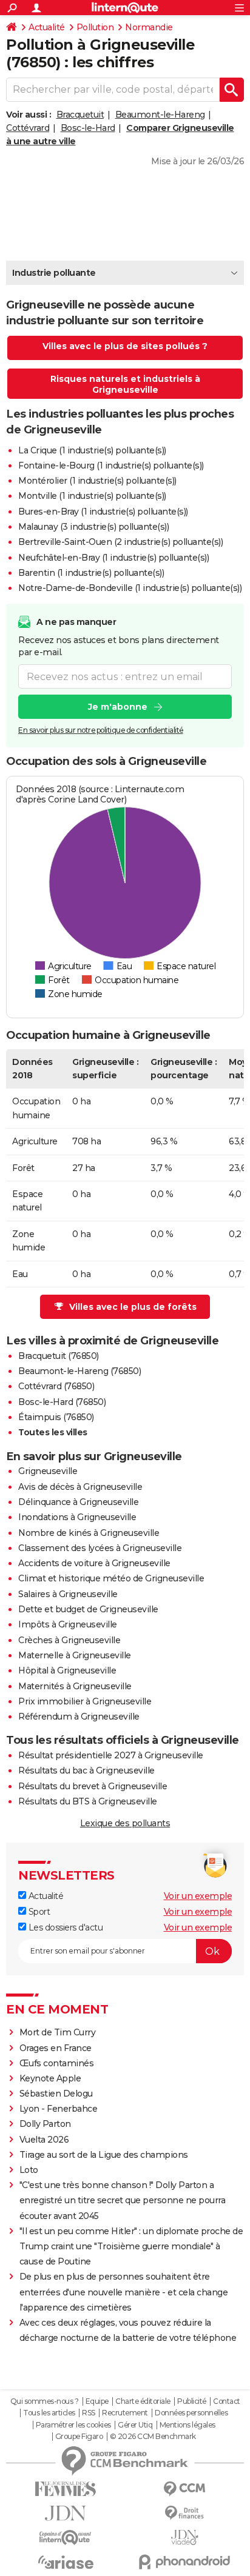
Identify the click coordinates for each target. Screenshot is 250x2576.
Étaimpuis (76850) (56, 1417)
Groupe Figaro (79, 2437)
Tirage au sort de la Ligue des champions (104, 2155)
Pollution (95, 27)
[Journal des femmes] (66, 2489)
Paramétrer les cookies (73, 2425)
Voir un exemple (198, 1896)
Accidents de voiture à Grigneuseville (94, 1563)
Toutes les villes (53, 1432)
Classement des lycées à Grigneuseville (100, 1548)
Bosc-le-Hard (88, 128)
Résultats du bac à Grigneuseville (86, 1770)
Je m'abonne (118, 707)
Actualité (47, 27)
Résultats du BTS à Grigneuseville (88, 1801)
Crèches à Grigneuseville (69, 1640)
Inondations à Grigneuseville (77, 1517)
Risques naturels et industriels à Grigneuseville (125, 384)
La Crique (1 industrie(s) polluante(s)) (92, 450)
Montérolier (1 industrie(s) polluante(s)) (97, 481)
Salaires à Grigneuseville (68, 1594)
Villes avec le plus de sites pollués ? (125, 346)
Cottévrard (28, 128)
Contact (227, 2401)
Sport (38, 1912)
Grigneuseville (48, 1471)
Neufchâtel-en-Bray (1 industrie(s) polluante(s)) (113, 558)
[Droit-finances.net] (184, 2513)
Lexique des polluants (125, 1823)
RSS (89, 2413)
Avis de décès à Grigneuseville (80, 1487)
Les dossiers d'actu (64, 1927)
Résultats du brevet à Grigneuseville (93, 1786)
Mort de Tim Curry (58, 2032)
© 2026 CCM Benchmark (153, 2437)
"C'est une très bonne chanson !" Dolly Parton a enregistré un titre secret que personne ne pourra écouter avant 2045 (123, 2200)
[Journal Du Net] (66, 2513)
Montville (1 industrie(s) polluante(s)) (92, 496)
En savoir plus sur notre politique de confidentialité (101, 730)
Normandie (149, 27)
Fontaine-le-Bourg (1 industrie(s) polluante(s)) (111, 465)
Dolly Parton (45, 2124)
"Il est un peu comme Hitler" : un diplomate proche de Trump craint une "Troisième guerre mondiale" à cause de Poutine (131, 2246)
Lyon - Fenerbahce (59, 2109)
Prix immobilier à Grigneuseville (85, 1701)
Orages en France (56, 2048)
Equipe (97, 2401)
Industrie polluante (54, 273)
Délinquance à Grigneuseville (78, 1502)
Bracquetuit (80, 115)
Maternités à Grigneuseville (75, 1686)
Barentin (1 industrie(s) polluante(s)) (91, 573)
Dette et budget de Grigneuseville (88, 1609)
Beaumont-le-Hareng (160, 115)
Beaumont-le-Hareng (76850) (79, 1371)
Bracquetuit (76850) (59, 1356)
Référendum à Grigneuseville (79, 1717)
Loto (29, 2170)
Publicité (192, 2401)
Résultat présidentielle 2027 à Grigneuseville (111, 1755)
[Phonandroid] (184, 2562)
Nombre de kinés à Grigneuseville (89, 1533)
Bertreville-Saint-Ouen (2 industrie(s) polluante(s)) (120, 542)
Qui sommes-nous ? (45, 2401)
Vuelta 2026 (44, 2140)
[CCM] (184, 2489)
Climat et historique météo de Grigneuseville (111, 1578)
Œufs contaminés (57, 2063)
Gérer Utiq (135, 2425)
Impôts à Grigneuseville (68, 1624)
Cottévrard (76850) (56, 1386)
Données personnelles (191, 2413)
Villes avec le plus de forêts (133, 1307)
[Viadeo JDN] (184, 2538)
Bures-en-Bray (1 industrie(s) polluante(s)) (103, 512)
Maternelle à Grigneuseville (75, 1655)
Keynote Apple (50, 2078)
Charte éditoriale (143, 2401)
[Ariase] (66, 2562)
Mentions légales (187, 2425)
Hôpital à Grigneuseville (67, 1670)
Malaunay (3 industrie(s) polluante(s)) (93, 527)
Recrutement (125, 2413)
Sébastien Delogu (56, 2094)
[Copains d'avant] (66, 2538)
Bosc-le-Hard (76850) (62, 1402)
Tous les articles (49, 2413)
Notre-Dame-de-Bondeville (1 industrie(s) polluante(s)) (130, 588)
